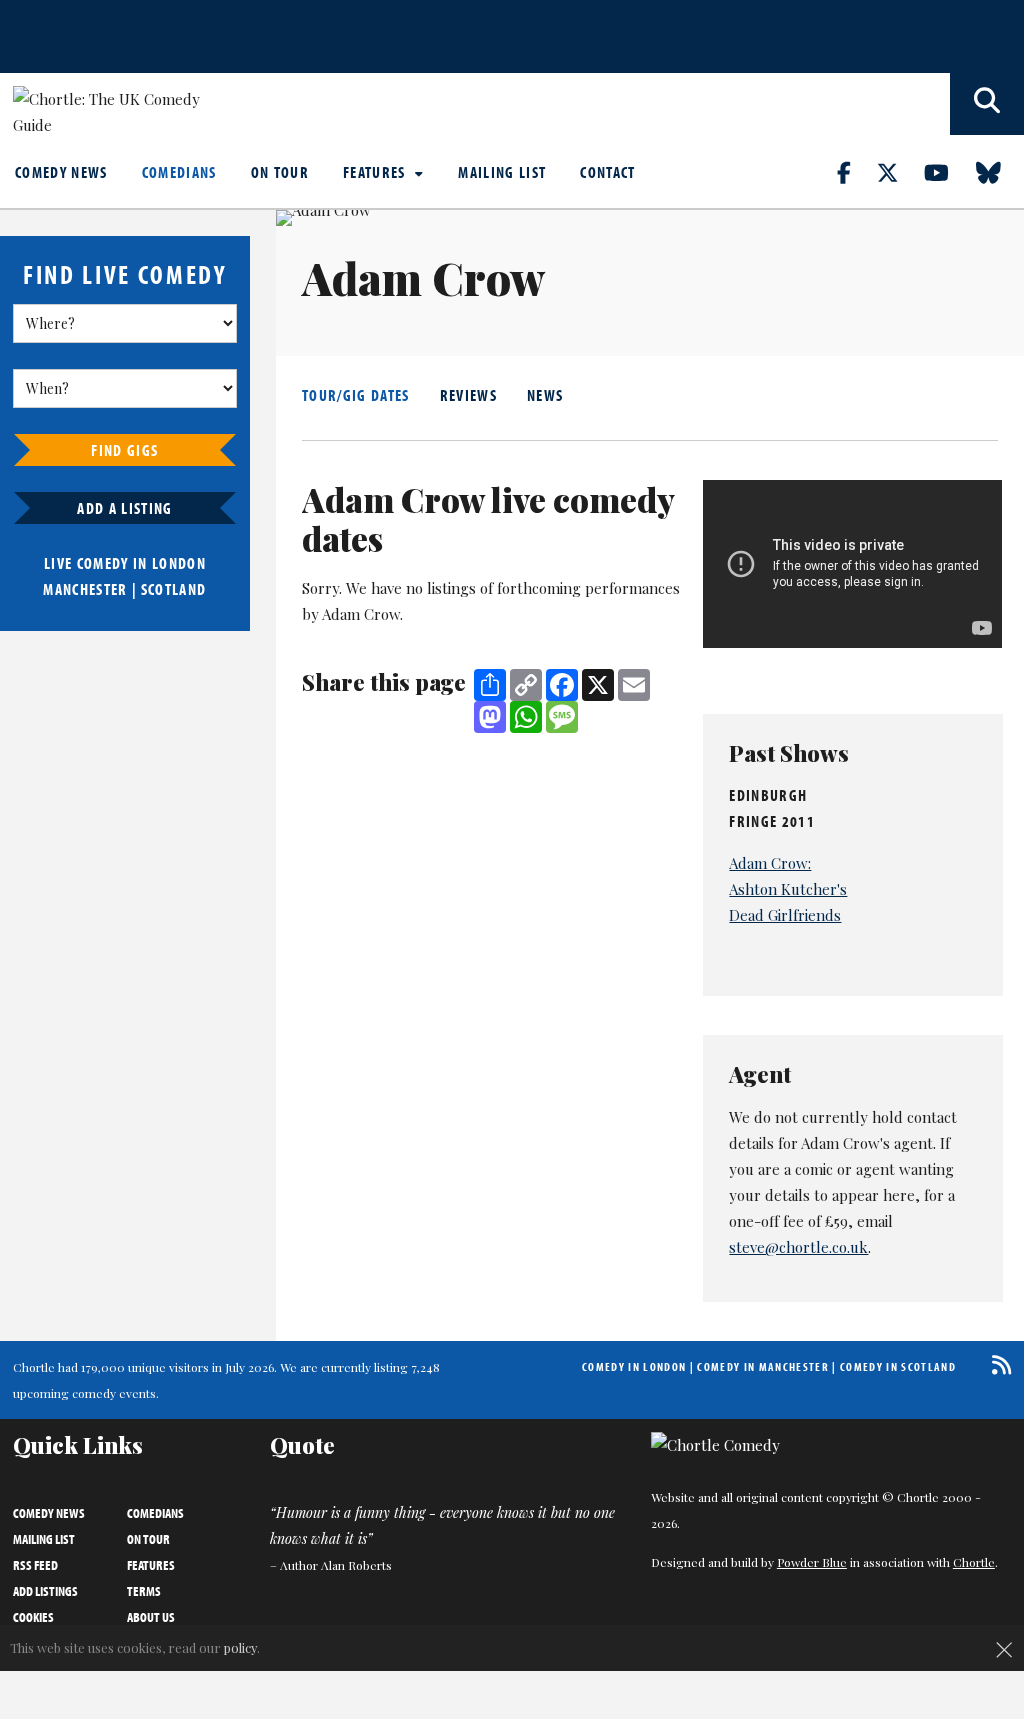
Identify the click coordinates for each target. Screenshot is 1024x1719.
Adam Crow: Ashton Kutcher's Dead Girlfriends (788, 889)
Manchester (85, 589)
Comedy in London (634, 1366)
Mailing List (502, 172)
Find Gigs (124, 450)
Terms (144, 1591)
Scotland (174, 589)
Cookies (33, 1617)
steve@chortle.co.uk (798, 1247)
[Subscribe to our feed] (996, 1364)
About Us (151, 1617)
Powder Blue (812, 1562)
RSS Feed (35, 1565)
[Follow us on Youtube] (948, 172)
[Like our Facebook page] (855, 172)
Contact (607, 172)
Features (376, 172)
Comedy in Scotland (898, 1366)
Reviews (468, 395)
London (179, 563)
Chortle (974, 1562)
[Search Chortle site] (987, 104)
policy (240, 1647)
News (545, 395)
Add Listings (45, 1591)
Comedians (179, 172)
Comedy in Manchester (763, 1366)
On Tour (280, 172)
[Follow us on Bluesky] (1000, 172)
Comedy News (61, 172)
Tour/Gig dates (356, 395)
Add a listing (124, 508)
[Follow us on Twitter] (899, 172)
